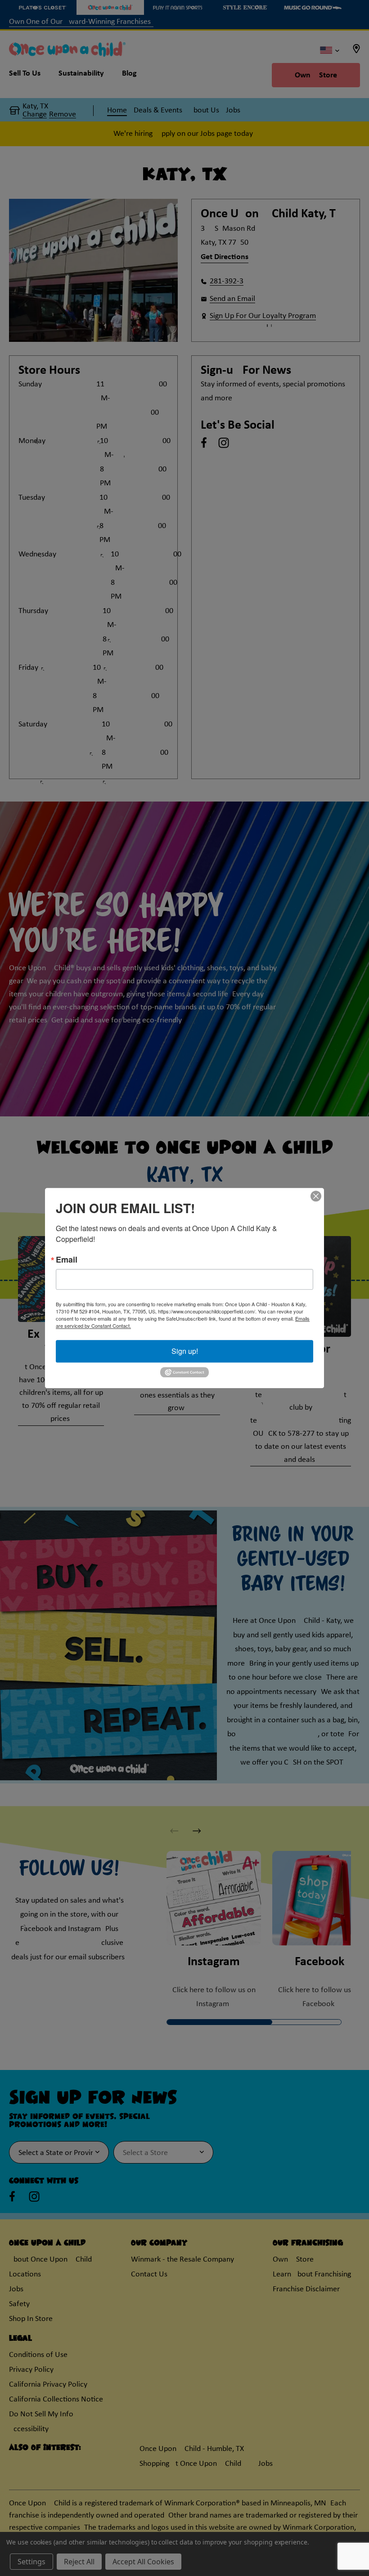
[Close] (316, 1196)
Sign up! (185, 1351)
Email (67, 1259)
